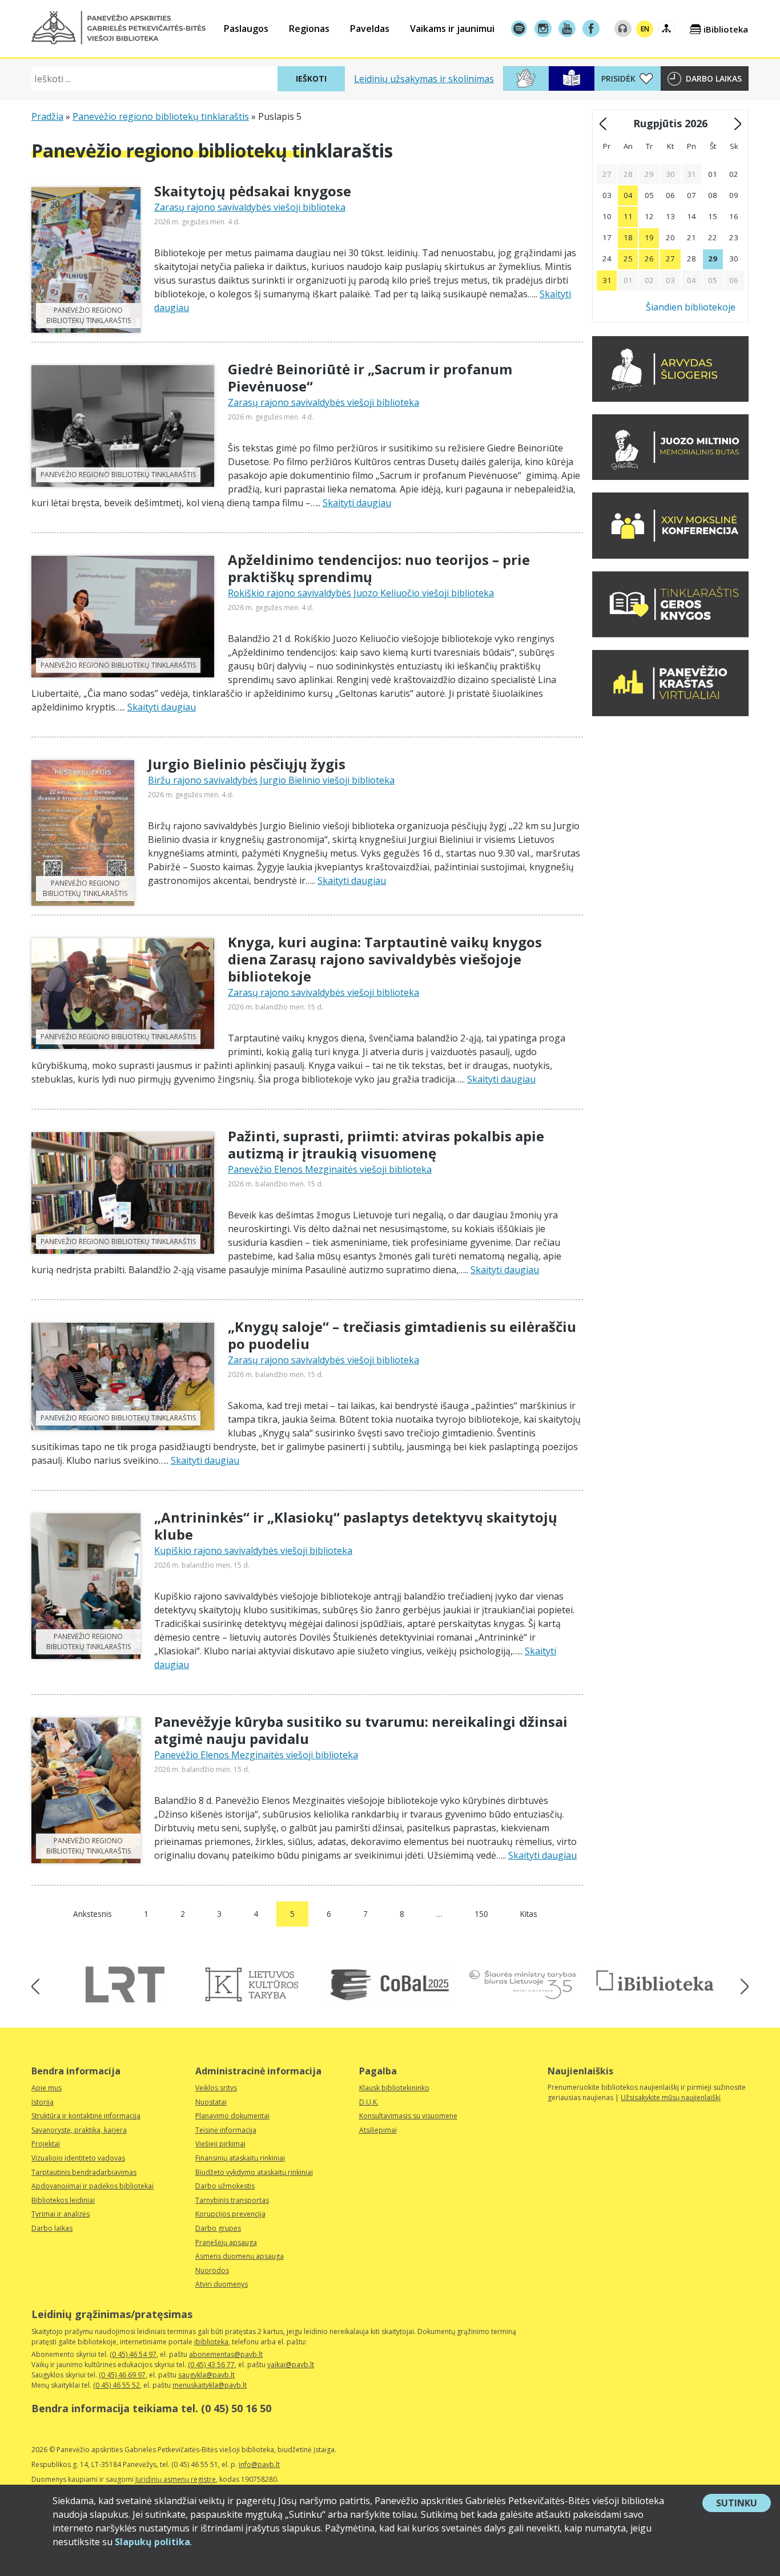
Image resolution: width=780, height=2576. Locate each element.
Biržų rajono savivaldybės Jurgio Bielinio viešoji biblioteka (271, 780)
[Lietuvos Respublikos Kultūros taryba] (258, 1985)
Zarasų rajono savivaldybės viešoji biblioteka (250, 207)
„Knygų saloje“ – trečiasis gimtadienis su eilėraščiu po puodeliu (402, 1335)
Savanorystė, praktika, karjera (79, 2130)
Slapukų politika (152, 2542)
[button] (118, 28)
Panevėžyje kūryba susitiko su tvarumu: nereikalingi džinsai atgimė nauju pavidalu (361, 1730)
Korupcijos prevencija (230, 2214)
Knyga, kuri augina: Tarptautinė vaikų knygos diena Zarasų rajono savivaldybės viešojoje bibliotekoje (385, 959)
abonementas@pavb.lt (226, 2354)
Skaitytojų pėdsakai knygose (253, 191)
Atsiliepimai (378, 2130)
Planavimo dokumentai (232, 2116)
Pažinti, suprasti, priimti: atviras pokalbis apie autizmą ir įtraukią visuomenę (386, 1144)
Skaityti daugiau (357, 503)
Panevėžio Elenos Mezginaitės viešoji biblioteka (330, 1169)
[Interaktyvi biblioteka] (655, 1981)
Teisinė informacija (226, 2130)
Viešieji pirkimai (220, 2144)
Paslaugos (246, 29)
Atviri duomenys (222, 2284)
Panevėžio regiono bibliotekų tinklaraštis (161, 116)
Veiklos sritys (216, 2088)
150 (481, 1914)
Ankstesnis (93, 1914)
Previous (39, 1986)
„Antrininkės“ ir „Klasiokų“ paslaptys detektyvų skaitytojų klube (356, 1526)
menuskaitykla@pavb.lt (210, 2385)
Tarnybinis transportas (232, 2200)
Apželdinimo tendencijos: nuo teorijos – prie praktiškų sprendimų (379, 568)
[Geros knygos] (670, 634)
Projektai (46, 2144)
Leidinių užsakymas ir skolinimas (424, 79)
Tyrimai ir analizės (61, 2214)
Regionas (309, 29)
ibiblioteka (211, 2342)
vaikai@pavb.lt (291, 2365)
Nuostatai (211, 2102)
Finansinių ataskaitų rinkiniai (240, 2158)
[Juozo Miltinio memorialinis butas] (670, 477)
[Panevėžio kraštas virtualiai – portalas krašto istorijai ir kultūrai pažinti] (670, 713)
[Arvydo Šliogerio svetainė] (670, 398)
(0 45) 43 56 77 (211, 2365)
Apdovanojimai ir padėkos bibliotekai (93, 2186)
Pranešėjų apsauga (226, 2242)
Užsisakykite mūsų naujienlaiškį (671, 2097)
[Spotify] (519, 29)
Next (741, 1986)
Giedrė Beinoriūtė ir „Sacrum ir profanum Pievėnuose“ (370, 377)
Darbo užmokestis (225, 2186)
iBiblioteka (726, 29)
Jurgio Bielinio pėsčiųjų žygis (247, 764)
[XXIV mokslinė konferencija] (670, 555)
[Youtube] (567, 29)
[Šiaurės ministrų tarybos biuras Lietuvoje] (522, 1985)
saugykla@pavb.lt (206, 2375)
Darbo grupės (218, 2228)
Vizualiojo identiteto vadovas (78, 2158)
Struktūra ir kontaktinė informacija (86, 2116)
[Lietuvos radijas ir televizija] (125, 1985)
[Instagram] (543, 29)
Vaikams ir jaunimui (452, 29)
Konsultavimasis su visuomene (408, 2116)
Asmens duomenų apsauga (240, 2256)
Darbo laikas (714, 78)
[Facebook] (591, 29)
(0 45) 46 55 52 (116, 2385)
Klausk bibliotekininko (394, 2088)
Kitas (529, 1914)
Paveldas (370, 29)
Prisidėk (618, 78)
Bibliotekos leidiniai (63, 2200)
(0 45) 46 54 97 (133, 2354)
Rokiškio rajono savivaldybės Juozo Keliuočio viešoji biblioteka (361, 593)
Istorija (43, 2102)
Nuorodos (212, 2270)
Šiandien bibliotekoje (691, 307)
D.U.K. (369, 2102)
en (645, 29)
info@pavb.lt (259, 2464)
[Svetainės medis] (666, 29)
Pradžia (47, 116)
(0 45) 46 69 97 (122, 2375)
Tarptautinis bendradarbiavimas (84, 2172)
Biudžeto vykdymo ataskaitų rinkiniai (254, 2172)
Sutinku (743, 2504)
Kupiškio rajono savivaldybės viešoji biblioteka (253, 1551)
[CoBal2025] (390, 1985)
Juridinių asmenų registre (176, 2479)
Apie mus (47, 2088)
